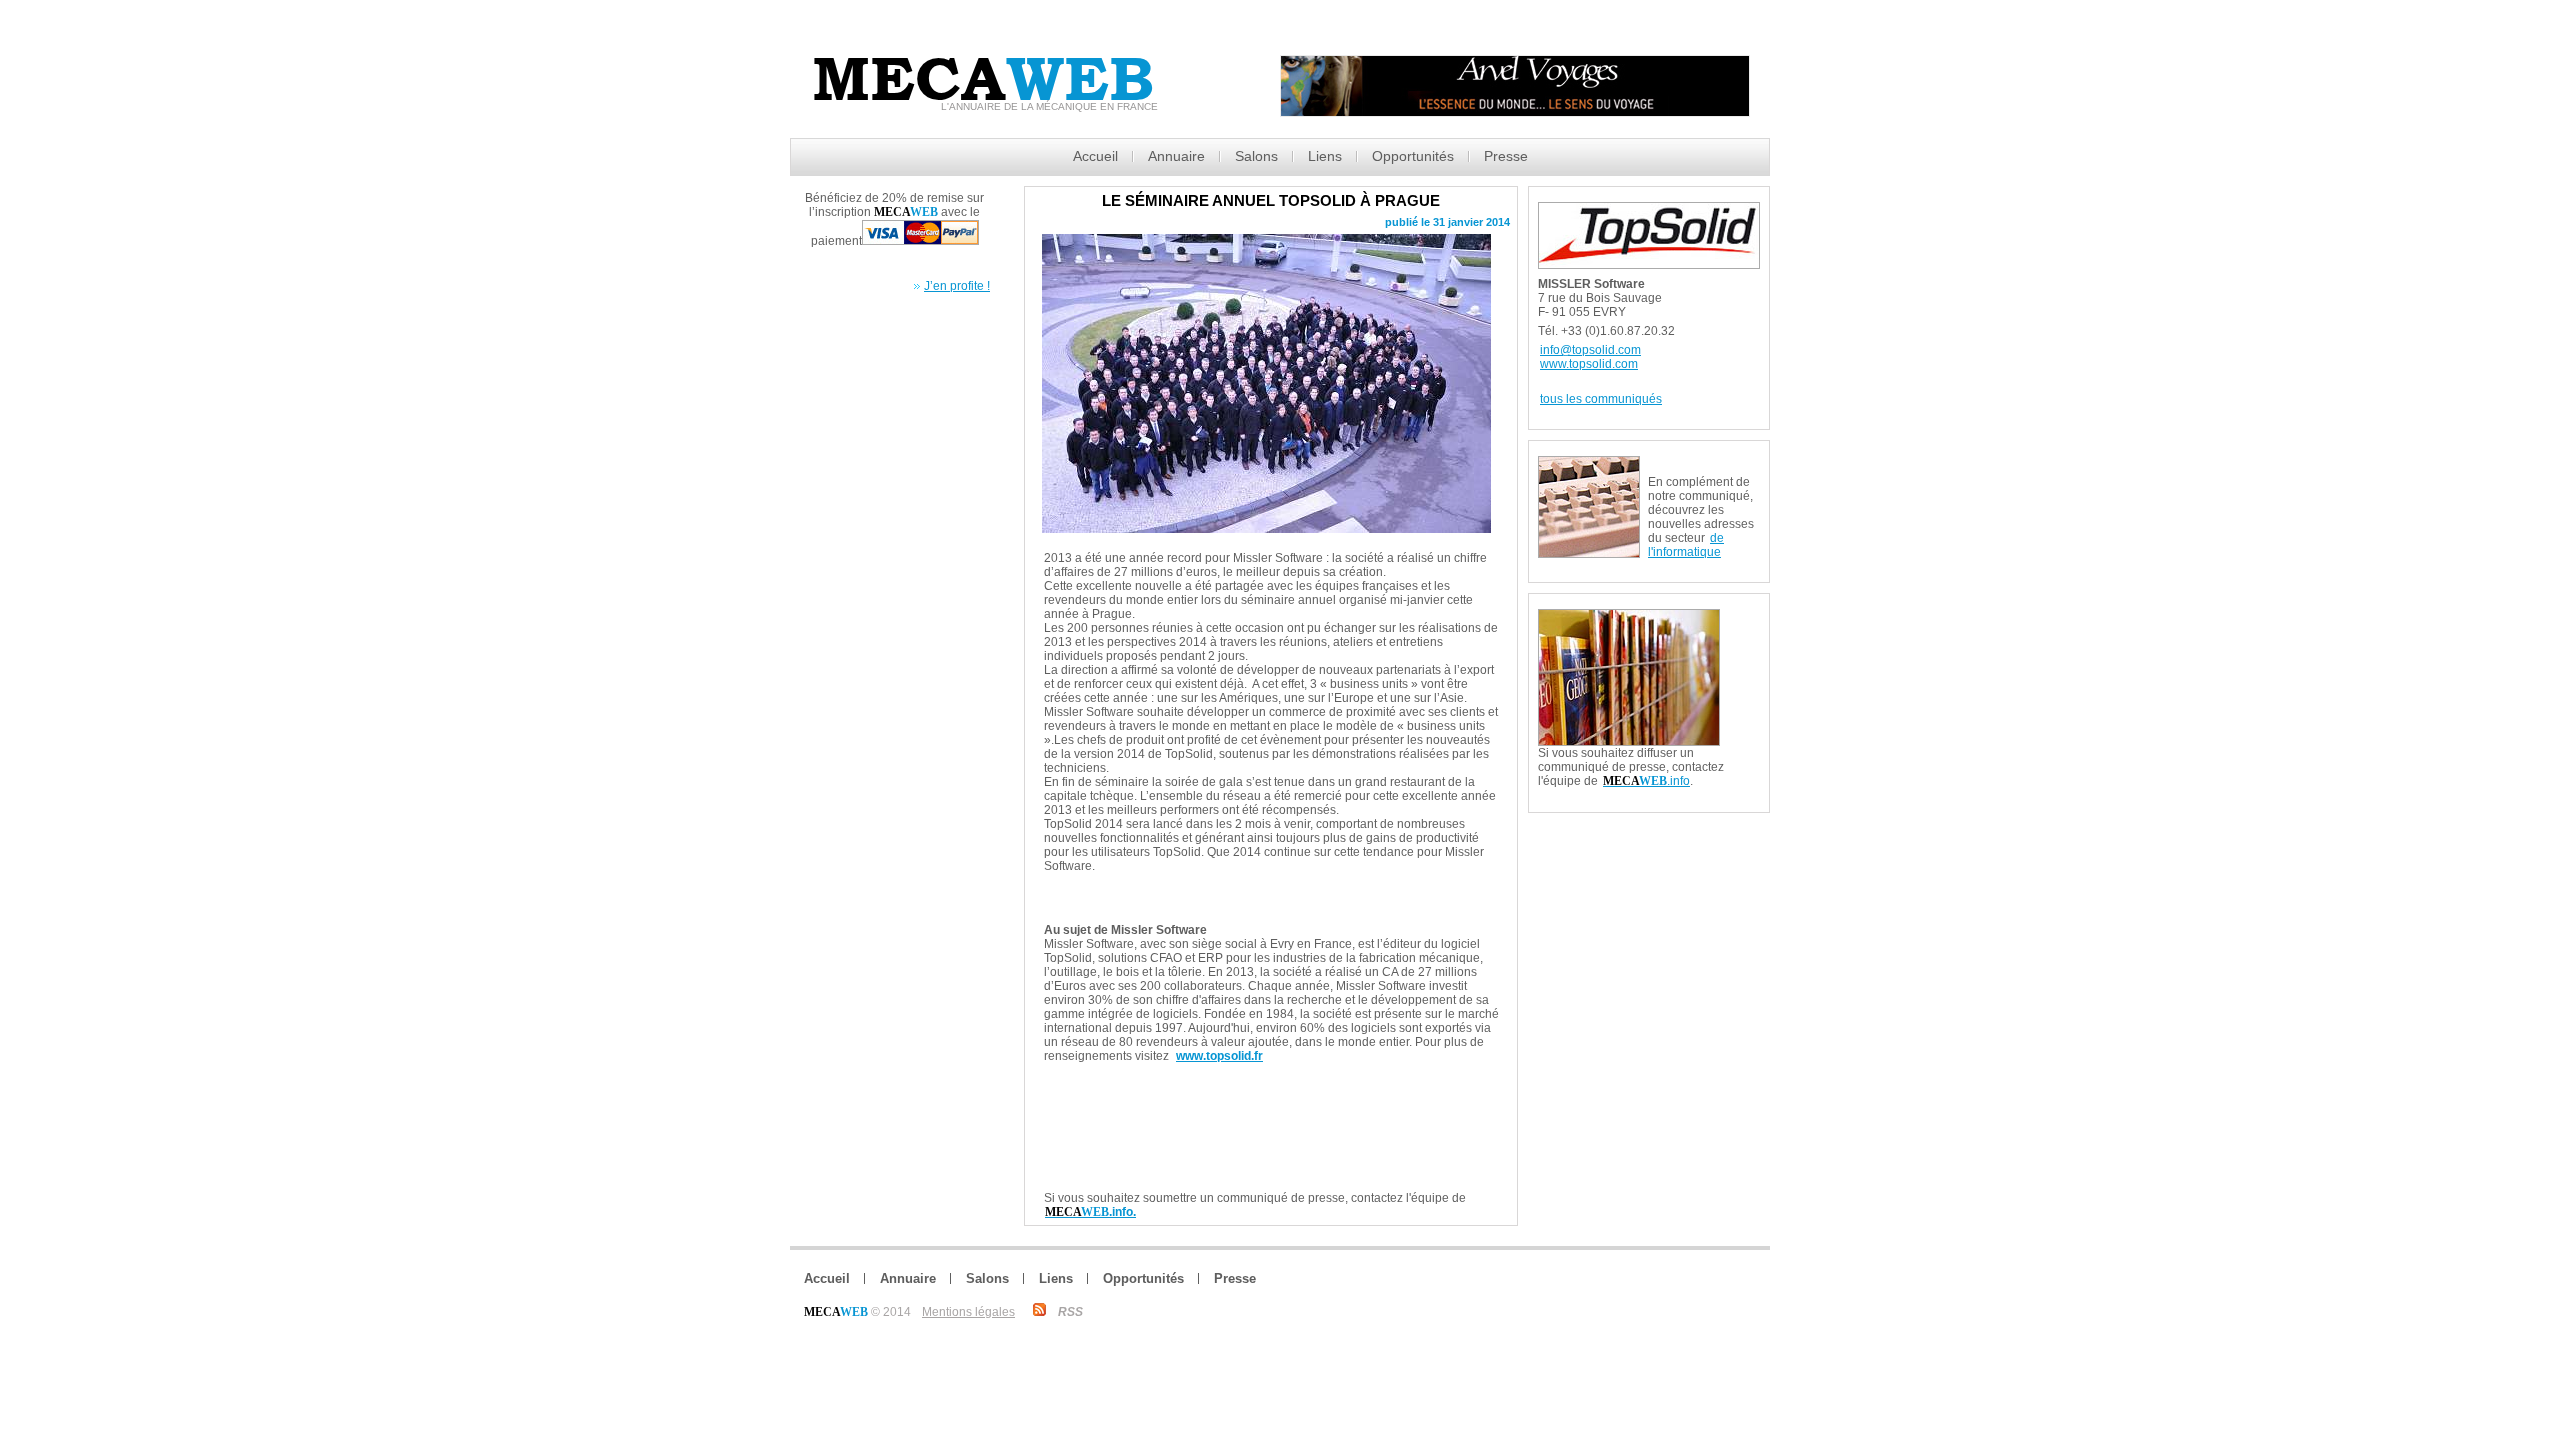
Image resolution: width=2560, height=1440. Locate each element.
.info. (1090, 1212)
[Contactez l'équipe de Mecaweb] (1744, 617)
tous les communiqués (1601, 399)
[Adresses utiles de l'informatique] (1704, 463)
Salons (1256, 156)
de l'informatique (1686, 545)
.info (1646, 781)
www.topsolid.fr (1219, 1056)
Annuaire (1176, 156)
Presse (1506, 156)
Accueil (1095, 156)
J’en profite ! (957, 286)
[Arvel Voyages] (1515, 111)
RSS (1070, 1312)
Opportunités (1413, 156)
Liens (1325, 156)
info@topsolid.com (1590, 350)
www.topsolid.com (1589, 364)
